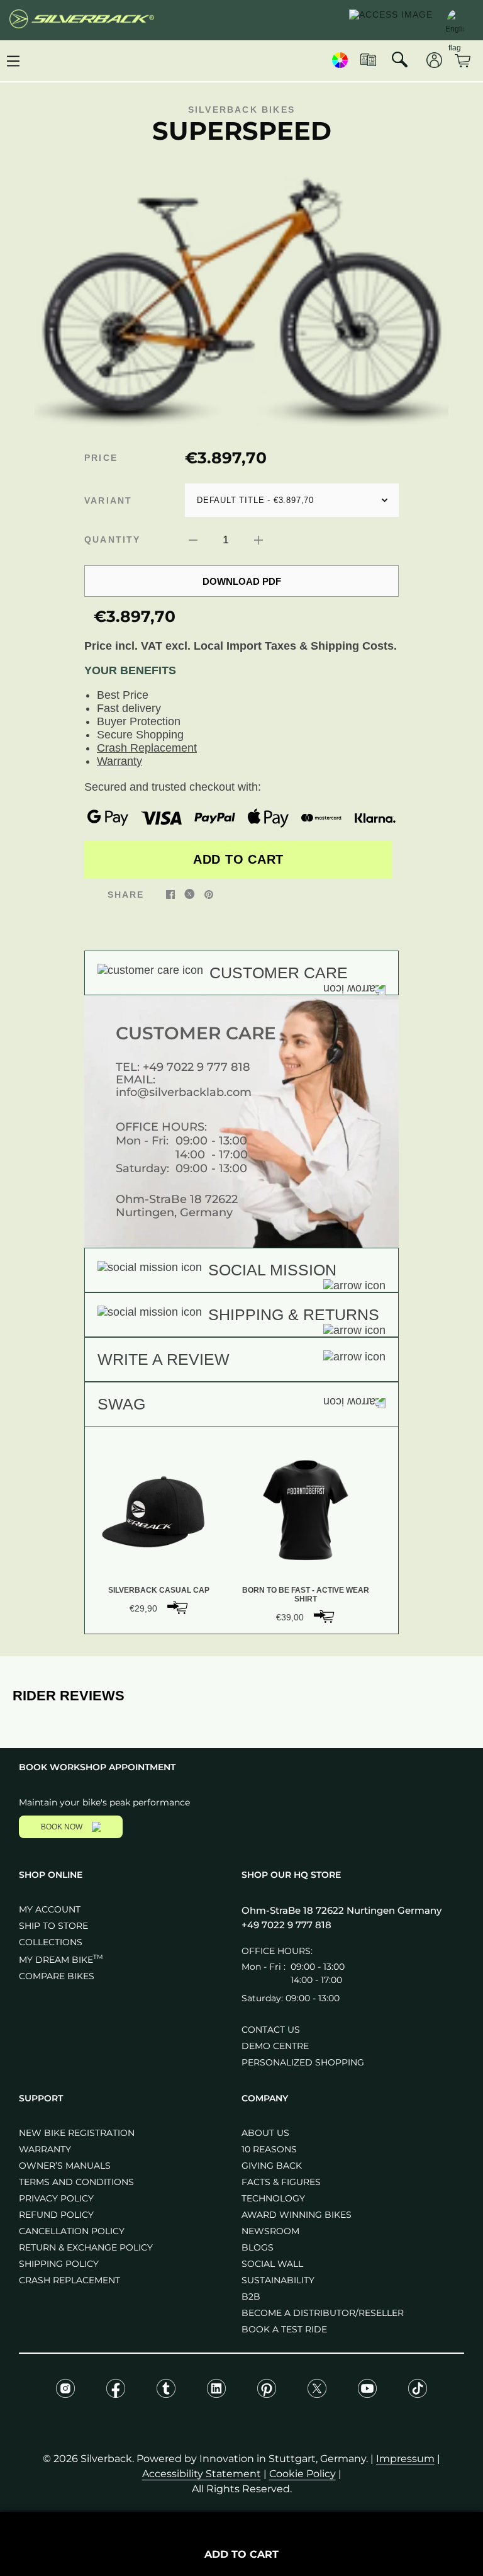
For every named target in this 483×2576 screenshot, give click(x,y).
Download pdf (242, 581)
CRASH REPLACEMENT (69, 2280)
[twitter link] (190, 894)
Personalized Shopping (303, 2062)
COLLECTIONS (51, 1942)
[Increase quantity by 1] (258, 539)
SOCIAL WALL (272, 2264)
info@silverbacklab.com (184, 1092)
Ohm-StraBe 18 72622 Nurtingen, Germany (177, 1206)
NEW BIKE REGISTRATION (77, 2133)
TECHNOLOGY (273, 2198)
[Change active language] (455, 19)
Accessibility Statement (202, 2474)
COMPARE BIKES (57, 1976)
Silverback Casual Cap (159, 1590)
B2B (251, 2296)
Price (101, 458)
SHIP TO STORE (53, 1926)
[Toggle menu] (13, 61)
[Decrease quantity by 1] (193, 539)
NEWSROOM (270, 2231)
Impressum (405, 2459)
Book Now (62, 1827)
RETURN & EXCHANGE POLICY (86, 2247)
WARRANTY (45, 2149)
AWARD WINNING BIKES (297, 2215)
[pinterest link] (209, 894)
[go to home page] (82, 20)
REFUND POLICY (56, 2215)
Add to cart (238, 859)
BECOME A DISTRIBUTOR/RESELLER (323, 2313)
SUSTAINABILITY (278, 2280)
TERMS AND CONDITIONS (76, 2182)
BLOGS (258, 2247)
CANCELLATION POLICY (72, 2231)
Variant (108, 500)
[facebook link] (170, 894)
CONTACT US (271, 2030)
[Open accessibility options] (391, 20)
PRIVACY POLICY (56, 2198)
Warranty (119, 761)
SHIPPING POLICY (59, 2264)
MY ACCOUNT (50, 1909)
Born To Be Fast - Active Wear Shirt (306, 1595)
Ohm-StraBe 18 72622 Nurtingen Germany (341, 1910)
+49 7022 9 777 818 (197, 1067)
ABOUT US (265, 2133)
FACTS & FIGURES (281, 2182)
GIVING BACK (272, 2166)
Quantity (113, 539)
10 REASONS (269, 2149)
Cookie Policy (303, 2474)
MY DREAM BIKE (61, 1960)
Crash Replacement (147, 748)
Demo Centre (275, 2046)
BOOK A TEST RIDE (284, 2329)
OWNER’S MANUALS (65, 2166)
